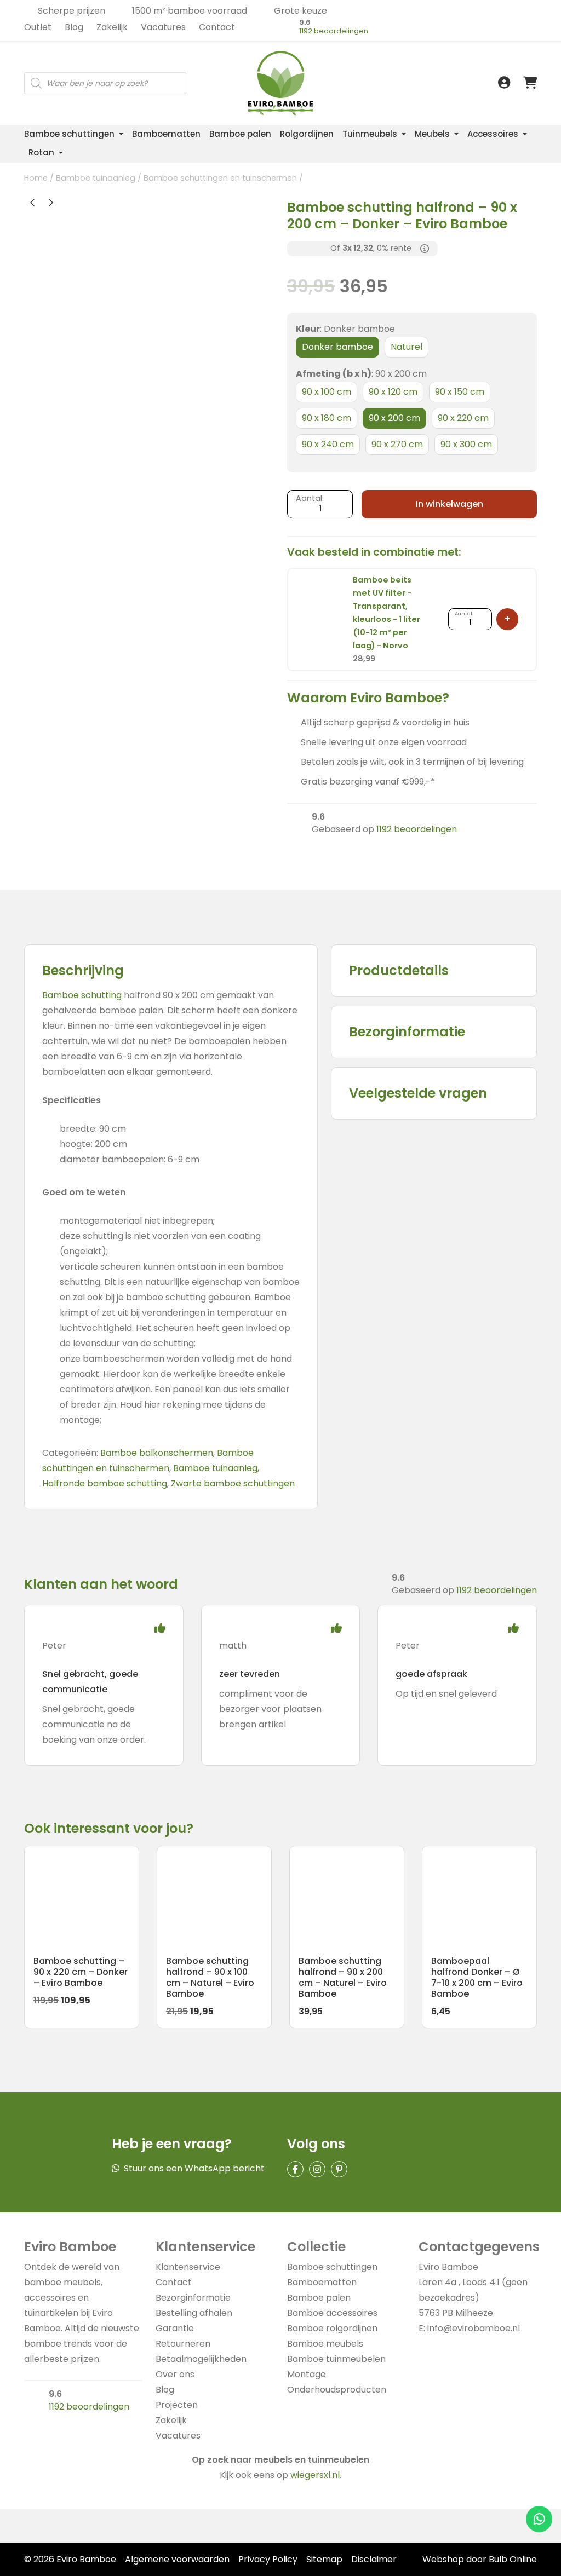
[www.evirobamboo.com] (255, 56)
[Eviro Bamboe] (280, 83)
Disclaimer (374, 2559)
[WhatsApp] (539, 2519)
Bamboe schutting (82, 995)
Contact (217, 27)
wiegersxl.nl (315, 2475)
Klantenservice (188, 2267)
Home (36, 178)
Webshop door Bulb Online (480, 2559)
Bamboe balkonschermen (157, 1453)
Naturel (407, 347)
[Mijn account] (504, 83)
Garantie (175, 2328)
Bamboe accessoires (332, 2313)
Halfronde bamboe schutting (105, 1483)
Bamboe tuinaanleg (96, 178)
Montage (307, 2374)
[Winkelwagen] (530, 83)
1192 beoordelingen (334, 31)
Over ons (175, 2374)
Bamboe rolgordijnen (332, 2328)
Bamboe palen (240, 134)
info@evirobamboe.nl (474, 2328)
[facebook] (295, 2169)
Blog (74, 27)
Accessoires (493, 134)
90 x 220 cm (463, 418)
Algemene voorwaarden (177, 2559)
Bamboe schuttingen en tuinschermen (220, 178)
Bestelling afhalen (194, 2313)
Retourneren (183, 2344)
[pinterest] (339, 2169)
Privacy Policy (268, 2559)
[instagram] (317, 2169)
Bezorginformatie (193, 2298)
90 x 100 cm (327, 392)
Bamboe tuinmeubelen (336, 2359)
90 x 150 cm (460, 392)
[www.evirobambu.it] (255, 68)
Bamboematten (166, 134)
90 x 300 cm (466, 444)
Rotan (41, 152)
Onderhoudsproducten (337, 2390)
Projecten (177, 2405)
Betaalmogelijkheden (201, 2359)
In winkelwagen (450, 504)
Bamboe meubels (325, 2344)
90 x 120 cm (393, 392)
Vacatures (163, 27)
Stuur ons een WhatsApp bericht (194, 2168)
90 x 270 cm (397, 444)
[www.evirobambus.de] (255, 44)
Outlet (38, 27)
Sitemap (324, 2559)
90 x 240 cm (328, 444)
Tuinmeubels (370, 134)
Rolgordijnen (307, 134)
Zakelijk (112, 27)
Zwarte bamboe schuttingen (233, 1483)
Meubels (432, 134)
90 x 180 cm (327, 418)
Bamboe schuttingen (69, 134)
